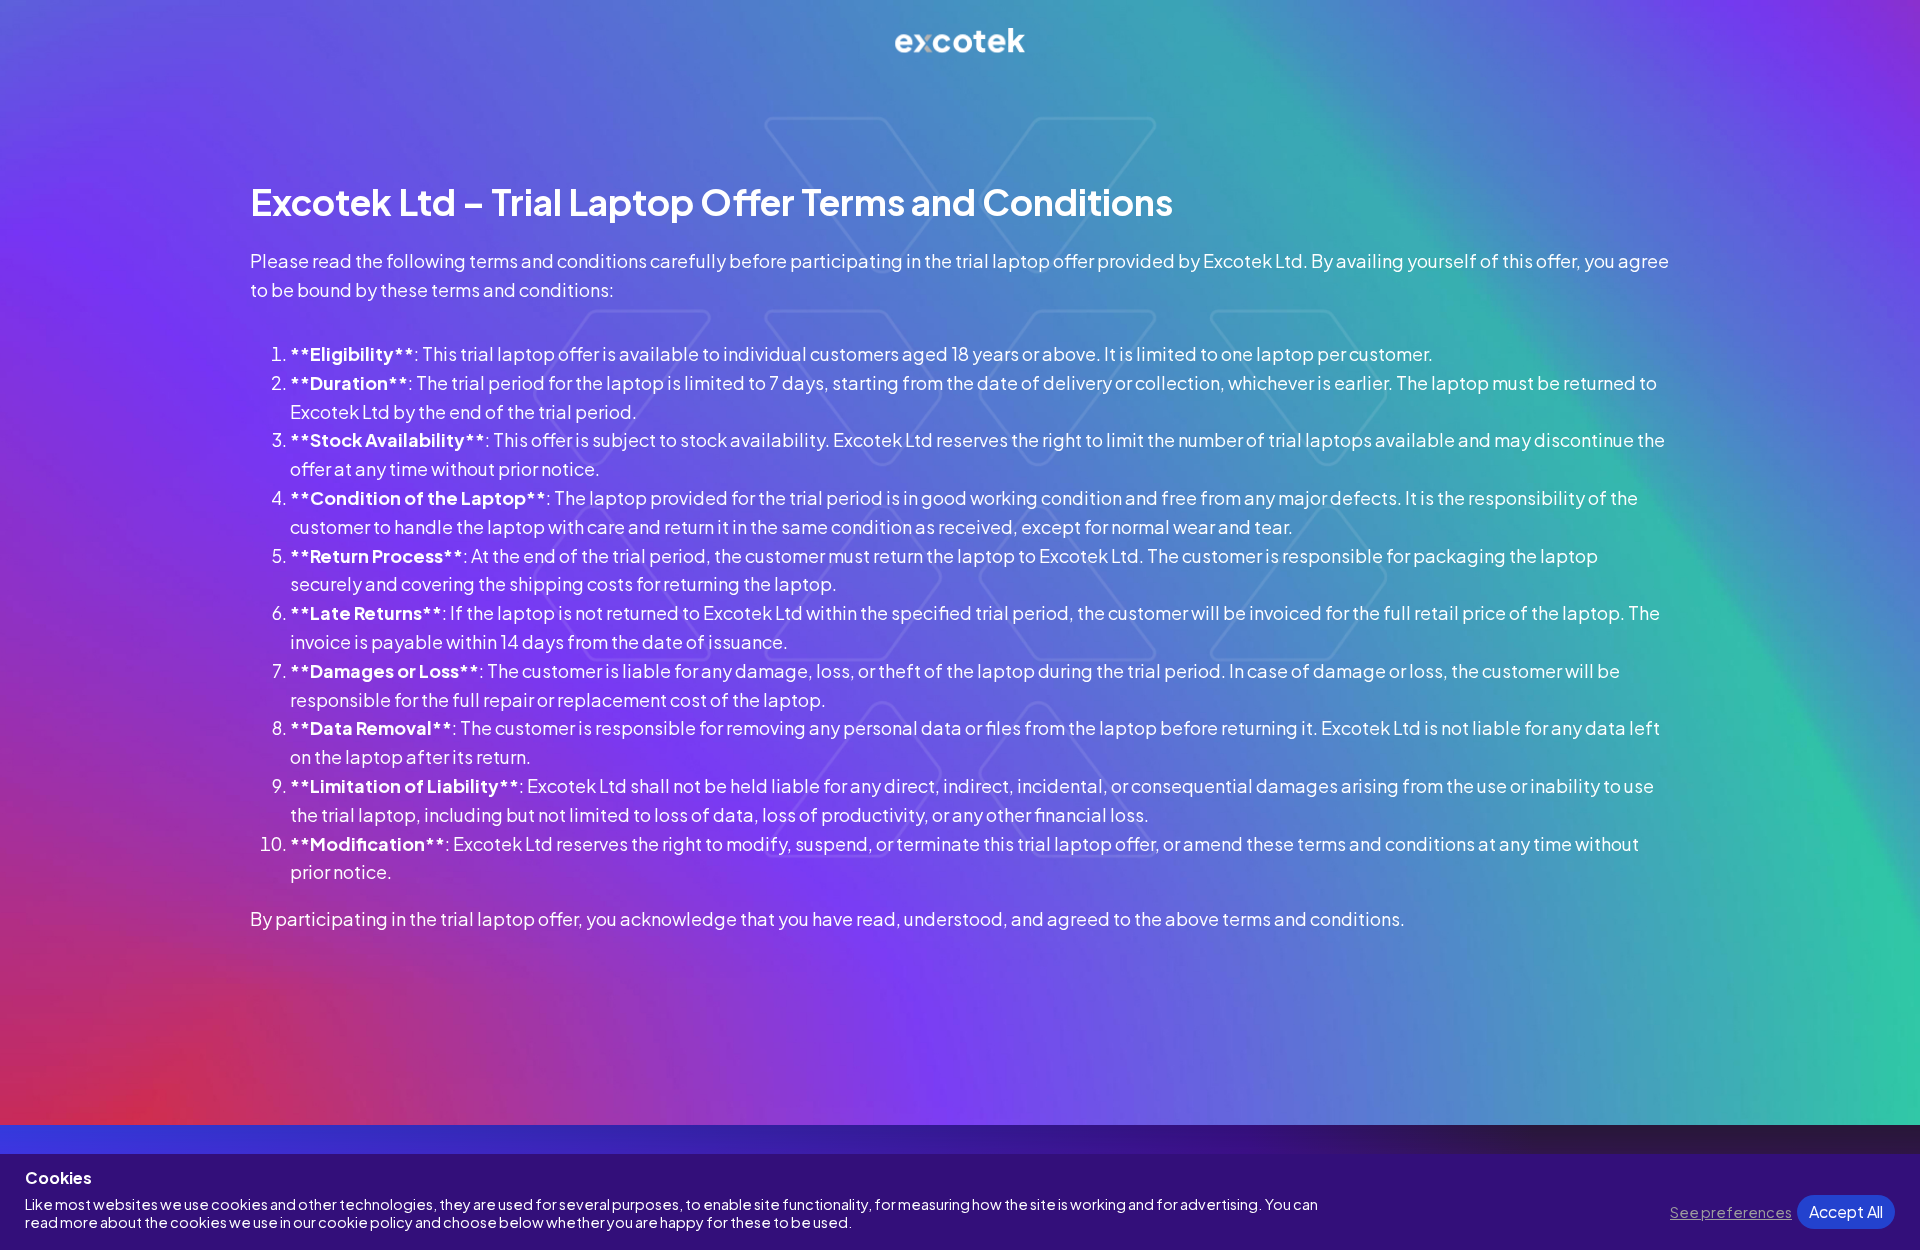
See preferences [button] (1731, 1212)
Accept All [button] (1846, 1211)
